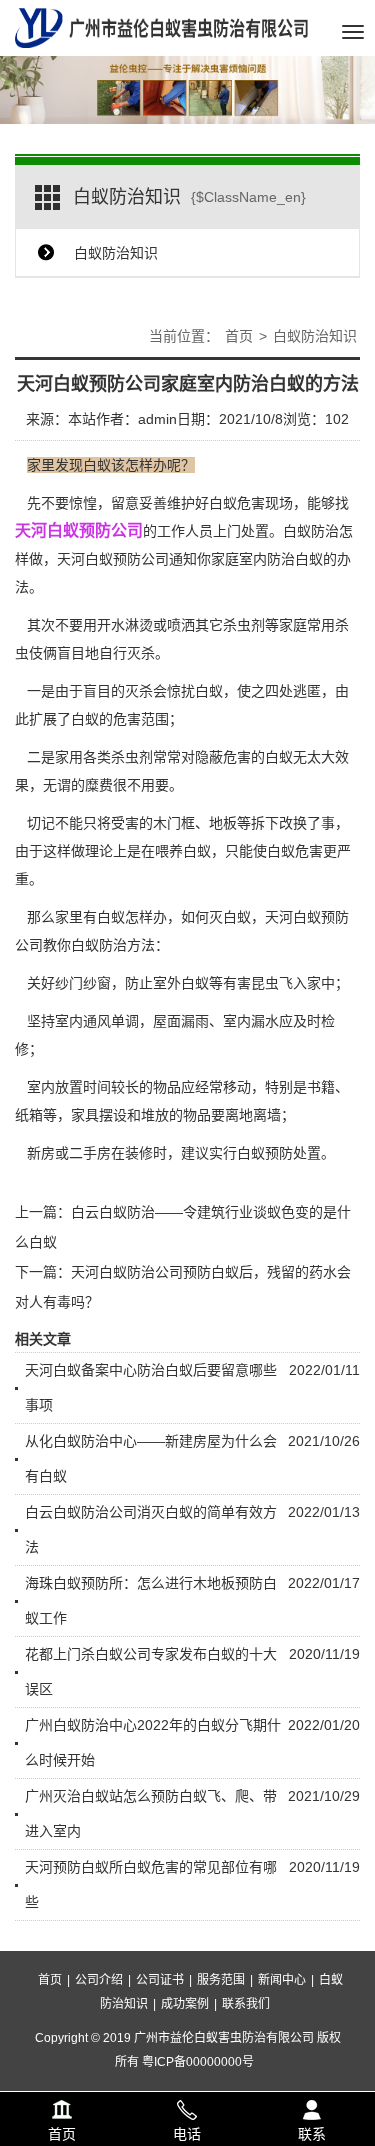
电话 (187, 2107)
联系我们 (246, 2004)
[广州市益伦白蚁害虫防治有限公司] (161, 27)
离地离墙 (253, 1115)
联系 (312, 2107)
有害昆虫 (251, 983)
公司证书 (160, 1980)
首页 (239, 336)
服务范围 (221, 1980)
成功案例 (185, 2004)
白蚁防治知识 (116, 253)
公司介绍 (99, 1980)
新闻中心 (282, 1980)
